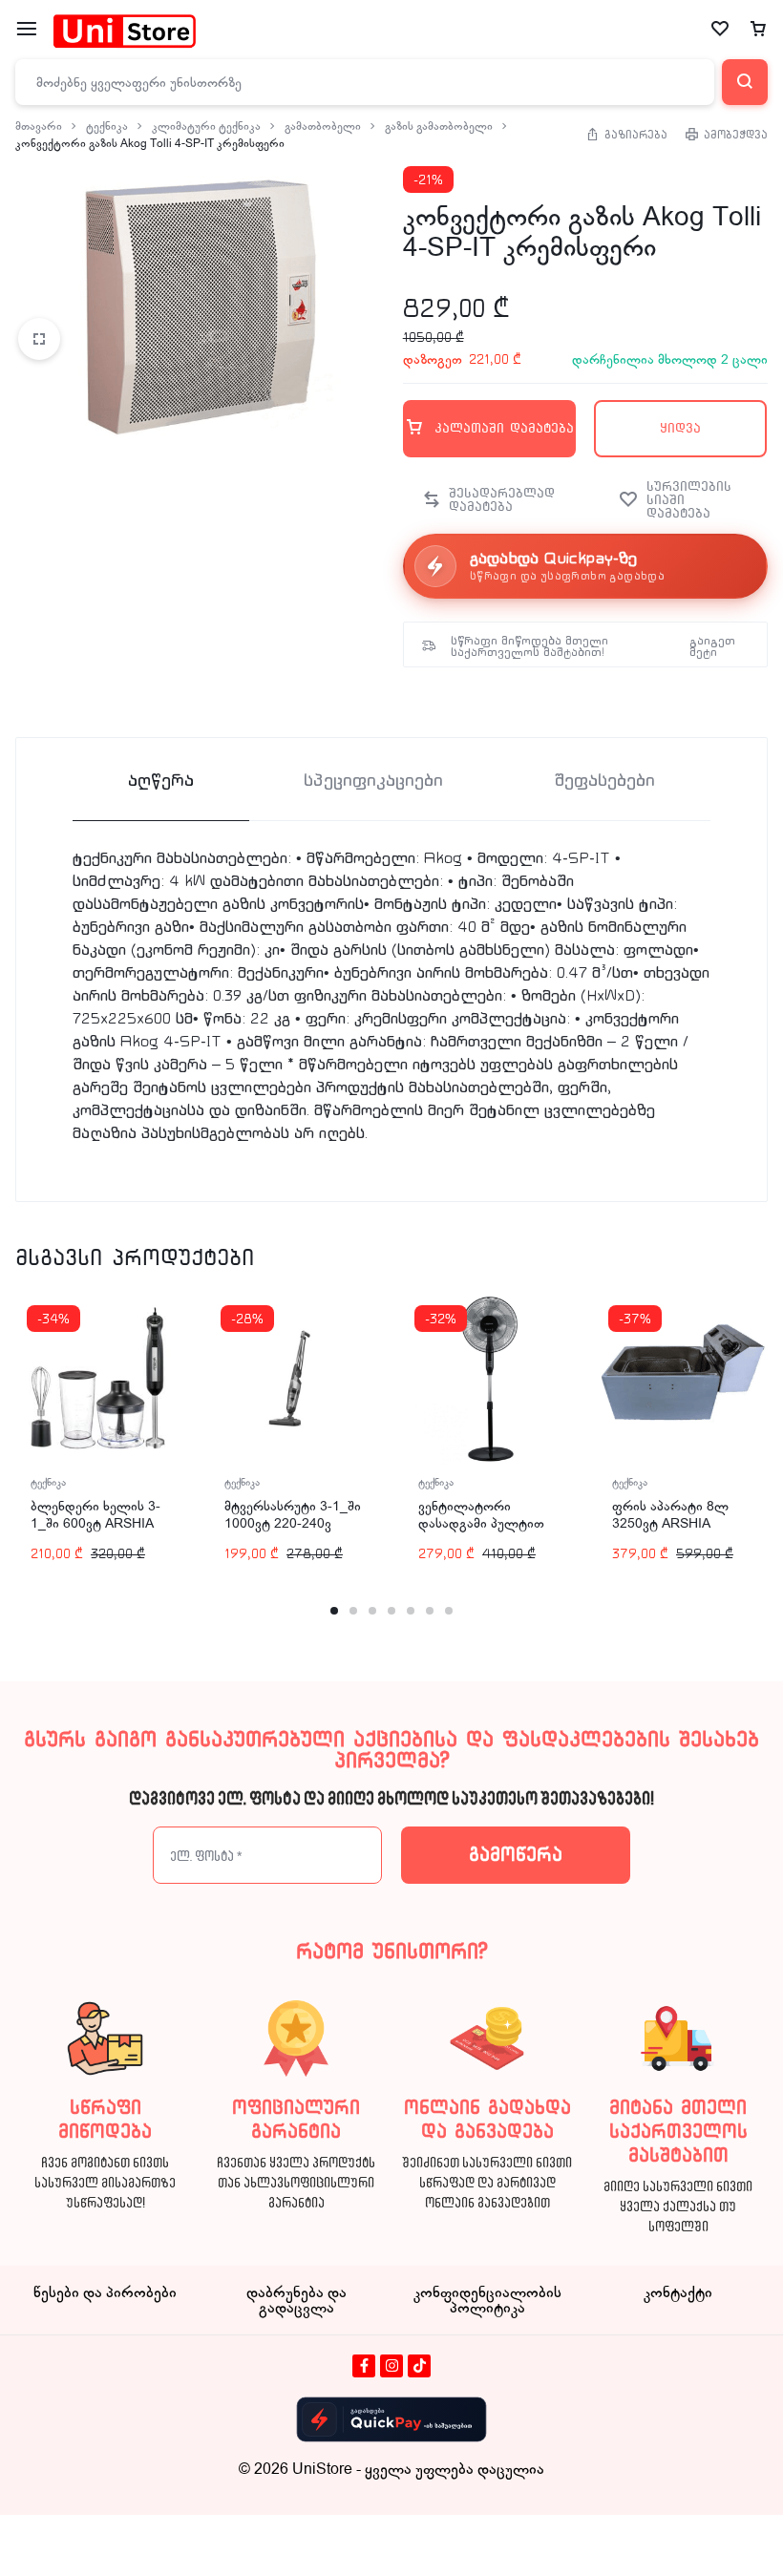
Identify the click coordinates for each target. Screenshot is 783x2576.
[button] (488, 500)
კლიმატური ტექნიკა (206, 126)
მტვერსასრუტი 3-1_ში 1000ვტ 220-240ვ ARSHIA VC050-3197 (293, 1523)
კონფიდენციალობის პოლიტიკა (487, 2300)
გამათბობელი (323, 126)
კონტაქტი (678, 2292)
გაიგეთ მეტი (712, 646)
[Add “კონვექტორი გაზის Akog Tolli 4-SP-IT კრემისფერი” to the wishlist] (684, 500)
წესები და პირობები (105, 2292)
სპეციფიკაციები (373, 781)
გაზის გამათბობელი (439, 126)
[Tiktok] (419, 2366)
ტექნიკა (107, 126)
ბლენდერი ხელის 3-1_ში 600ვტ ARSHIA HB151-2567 (95, 1523)
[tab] (161, 780)
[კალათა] (758, 30)
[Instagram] (391, 2366)
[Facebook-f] (364, 2366)
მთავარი (39, 126)
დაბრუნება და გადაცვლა (296, 2300)
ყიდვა (680, 428)
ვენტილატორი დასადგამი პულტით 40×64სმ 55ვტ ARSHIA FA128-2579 (487, 1532)
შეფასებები (604, 781)
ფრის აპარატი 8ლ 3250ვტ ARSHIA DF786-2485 (670, 1523)
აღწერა (161, 781)
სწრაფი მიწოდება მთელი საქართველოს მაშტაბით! (529, 646)
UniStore (322, 2469)
